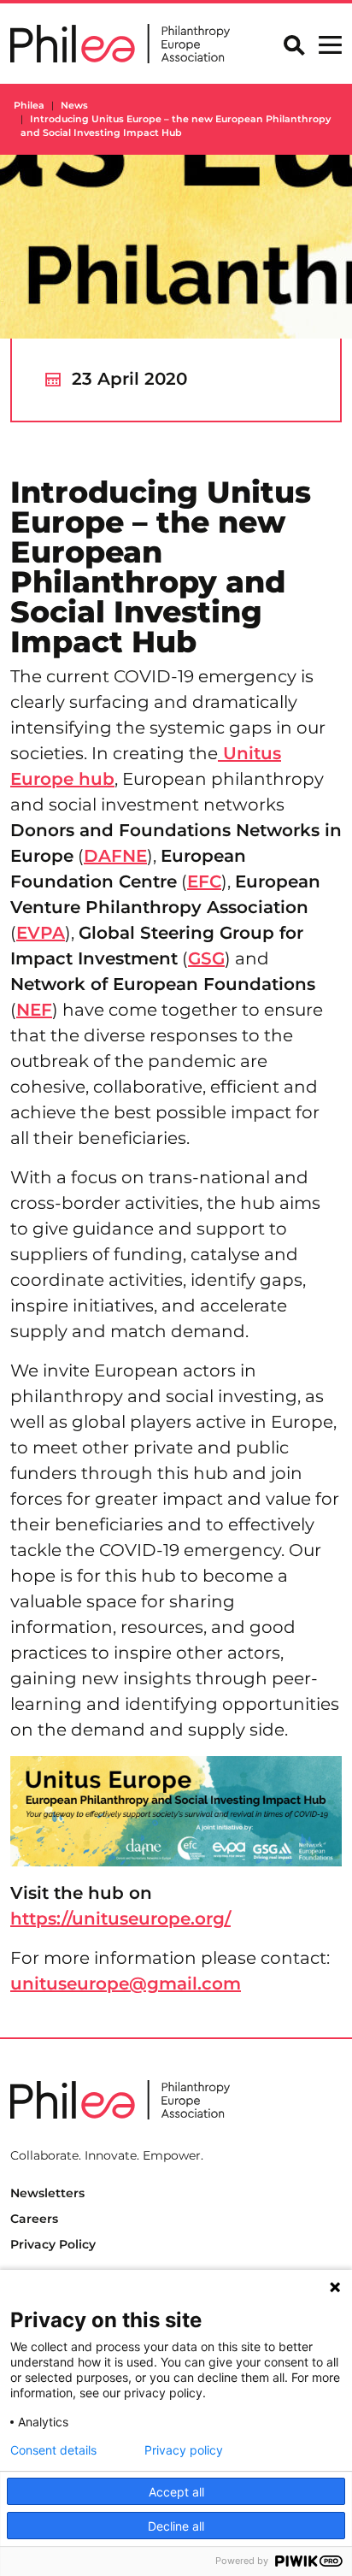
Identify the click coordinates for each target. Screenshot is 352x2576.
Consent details (53, 2450)
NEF (34, 1010)
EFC (204, 881)
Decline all (176, 2526)
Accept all (176, 2492)
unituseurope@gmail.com (126, 1984)
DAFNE (115, 856)
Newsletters (47, 2193)
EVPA (41, 933)
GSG (206, 958)
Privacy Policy (53, 2244)
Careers (34, 2219)
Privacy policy (184, 2450)
